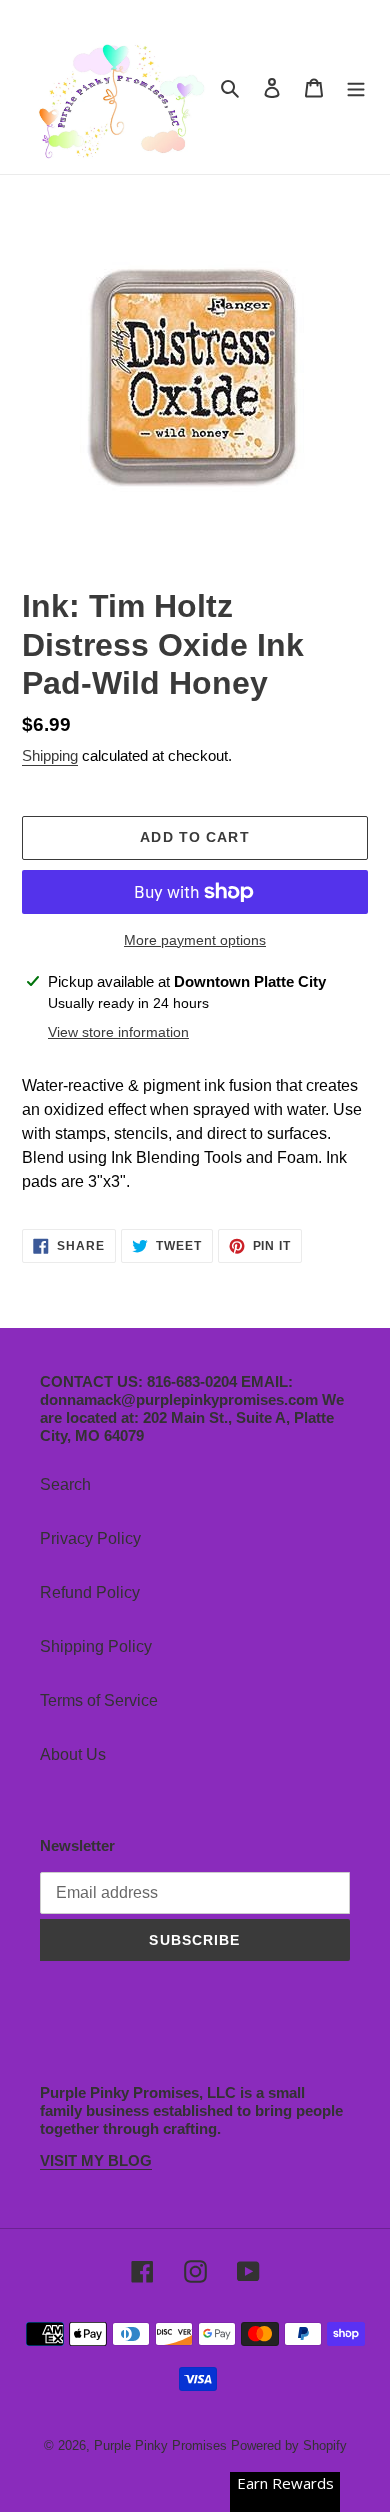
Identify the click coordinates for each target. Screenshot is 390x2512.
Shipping (50, 755)
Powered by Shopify (289, 2445)
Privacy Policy (90, 1538)
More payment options (195, 940)
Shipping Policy (96, 1646)
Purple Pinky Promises (162, 2445)
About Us (73, 1754)
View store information (118, 1032)
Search (65, 1484)
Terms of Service (99, 1700)
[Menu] (356, 87)
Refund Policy (90, 1592)
